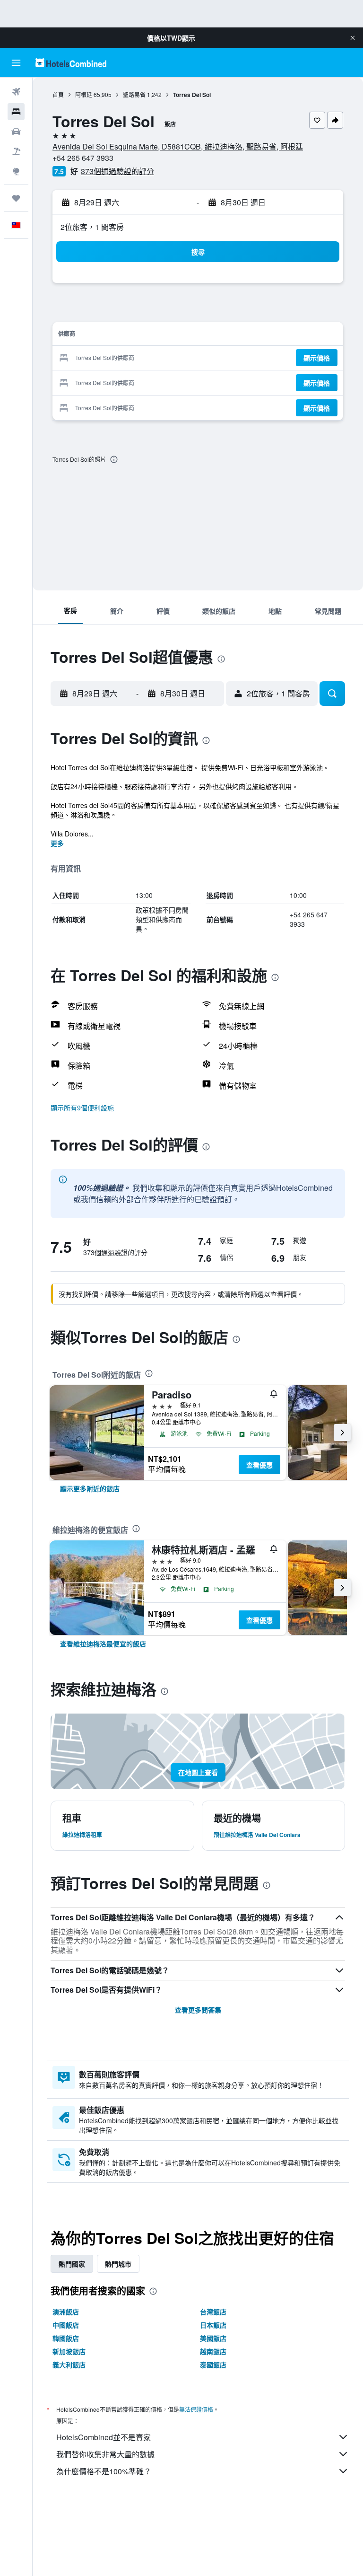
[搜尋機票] (16, 92)
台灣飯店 (213, 2312)
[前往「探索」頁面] (16, 171)
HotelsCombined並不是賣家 (104, 2437)
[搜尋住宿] (16, 112)
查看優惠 (259, 1465)
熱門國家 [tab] (72, 2264)
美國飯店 (213, 2338)
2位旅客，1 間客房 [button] (92, 227)
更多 (57, 843)
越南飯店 (213, 2351)
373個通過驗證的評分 (117, 171)
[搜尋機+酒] (16, 151)
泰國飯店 (213, 2365)
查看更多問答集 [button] (198, 2010)
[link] (90, 1488)
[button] (353, 38)
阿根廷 (84, 94)
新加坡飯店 (69, 2351)
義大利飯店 (69, 2365)
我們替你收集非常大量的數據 (105, 2454)
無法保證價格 (196, 2409)
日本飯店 (213, 2325)
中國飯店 (66, 2325)
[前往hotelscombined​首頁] (71, 63)
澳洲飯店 (66, 2312)
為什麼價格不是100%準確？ (104, 2471)
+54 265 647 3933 (83, 158)
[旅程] (16, 198)
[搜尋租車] (16, 132)
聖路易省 (134, 94)
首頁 (58, 94)
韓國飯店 (66, 2338)
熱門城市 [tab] (118, 2264)
